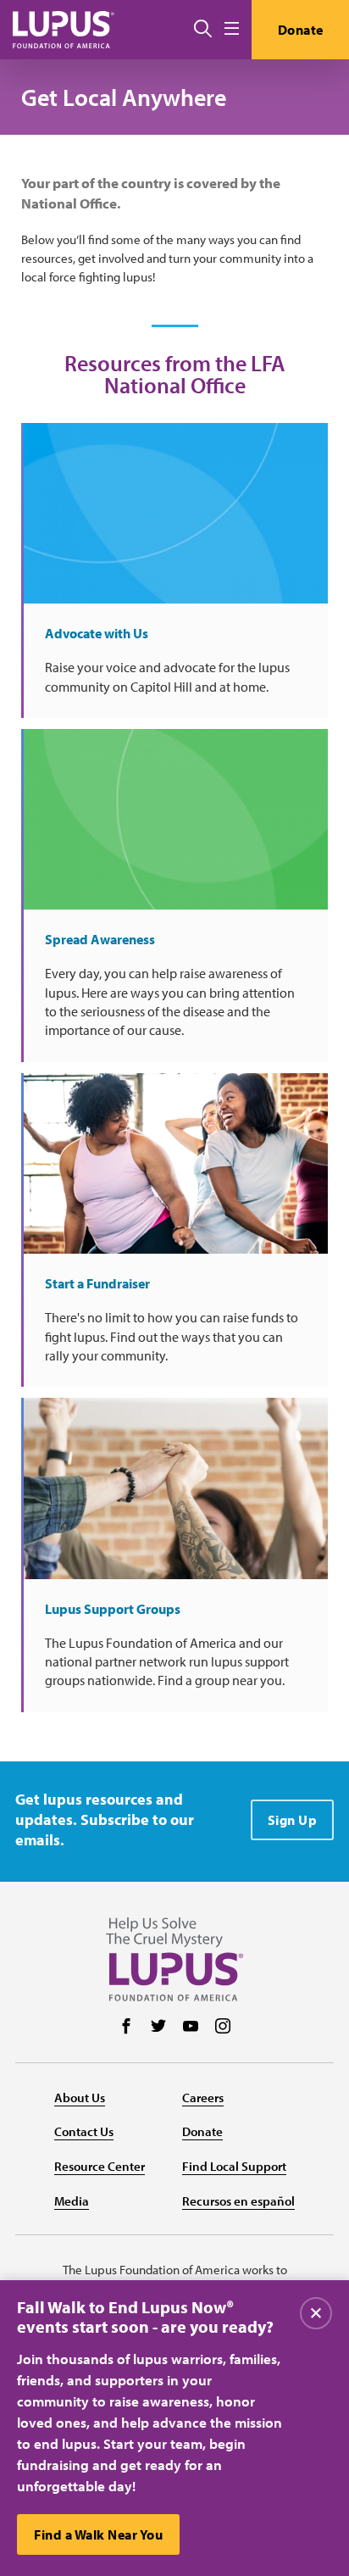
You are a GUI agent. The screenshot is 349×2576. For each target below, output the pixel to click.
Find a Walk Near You (98, 2534)
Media (72, 2201)
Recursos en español (238, 2201)
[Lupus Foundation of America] (64, 29)
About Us (80, 2098)
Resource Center (100, 2166)
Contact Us (84, 2131)
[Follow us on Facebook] (126, 2028)
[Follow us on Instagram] (223, 2028)
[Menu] (232, 29)
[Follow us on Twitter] (158, 2028)
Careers (203, 2098)
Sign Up (293, 1820)
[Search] (203, 30)
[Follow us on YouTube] (191, 2028)
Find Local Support (234, 2166)
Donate (301, 30)
